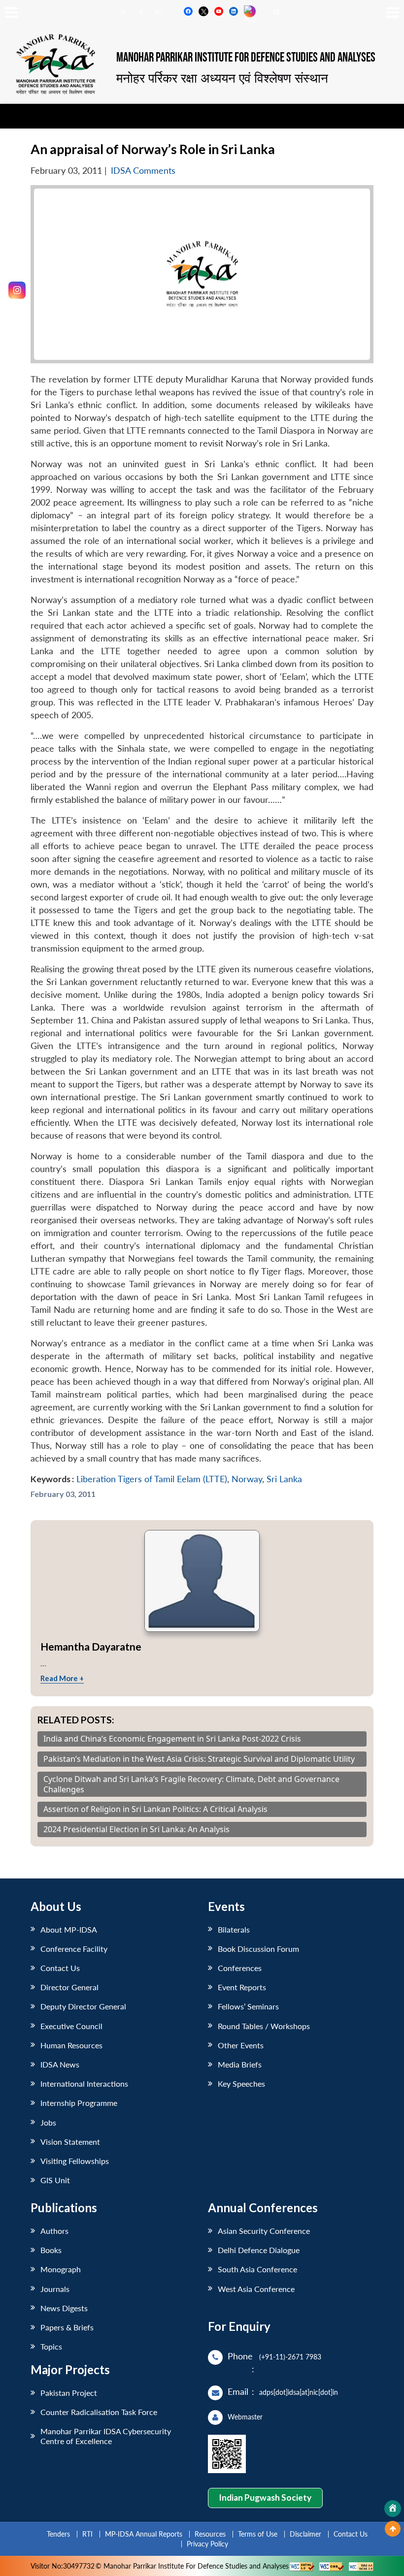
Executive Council (71, 2026)
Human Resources (71, 2045)
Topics (51, 2346)
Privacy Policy (207, 2544)
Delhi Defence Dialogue (259, 2250)
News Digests (64, 2308)
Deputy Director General (83, 2006)
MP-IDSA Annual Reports (144, 2534)
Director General (69, 1987)
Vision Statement (70, 2142)
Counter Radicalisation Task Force (99, 2412)
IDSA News (60, 2064)
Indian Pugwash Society (265, 2497)
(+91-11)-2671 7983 (290, 2357)
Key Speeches (241, 2083)
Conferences (240, 1968)
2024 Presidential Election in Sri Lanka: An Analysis (136, 1829)
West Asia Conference (256, 2289)
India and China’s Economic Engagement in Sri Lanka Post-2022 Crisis (172, 1739)
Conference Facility (74, 1949)
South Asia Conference (257, 2269)
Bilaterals (234, 1929)
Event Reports (242, 1987)
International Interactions (84, 2083)
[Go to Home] (393, 2509)
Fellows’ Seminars (248, 2006)
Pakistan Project (69, 2393)
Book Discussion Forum (258, 1949)
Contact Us (60, 1968)
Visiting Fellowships (75, 2161)
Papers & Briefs (67, 2327)
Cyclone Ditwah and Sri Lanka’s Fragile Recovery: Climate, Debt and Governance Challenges (191, 1784)
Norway (247, 1479)
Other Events (241, 2045)
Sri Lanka (284, 1479)
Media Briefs (240, 2064)
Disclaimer (305, 2534)
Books (51, 2250)
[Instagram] (17, 290)
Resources (210, 2534)
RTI (87, 2534)
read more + (62, 1678)
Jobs (48, 2122)
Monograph (61, 2269)
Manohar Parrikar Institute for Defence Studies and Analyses (246, 58)
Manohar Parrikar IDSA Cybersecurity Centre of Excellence (106, 2436)
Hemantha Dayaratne (91, 1646)
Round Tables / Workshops (264, 2026)
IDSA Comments (143, 171)
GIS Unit (55, 2180)
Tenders (58, 2534)
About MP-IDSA (69, 1929)
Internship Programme (79, 2103)
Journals (55, 2289)
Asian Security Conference (264, 2231)
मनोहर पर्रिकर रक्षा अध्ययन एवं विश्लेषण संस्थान (222, 78)
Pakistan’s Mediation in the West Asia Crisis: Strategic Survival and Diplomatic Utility (199, 1759)
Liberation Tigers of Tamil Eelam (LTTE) (152, 1479)
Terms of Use (258, 2534)
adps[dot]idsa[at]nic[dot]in (299, 2392)
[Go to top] (393, 2529)
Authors (54, 2231)
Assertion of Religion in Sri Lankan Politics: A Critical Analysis (155, 1809)
